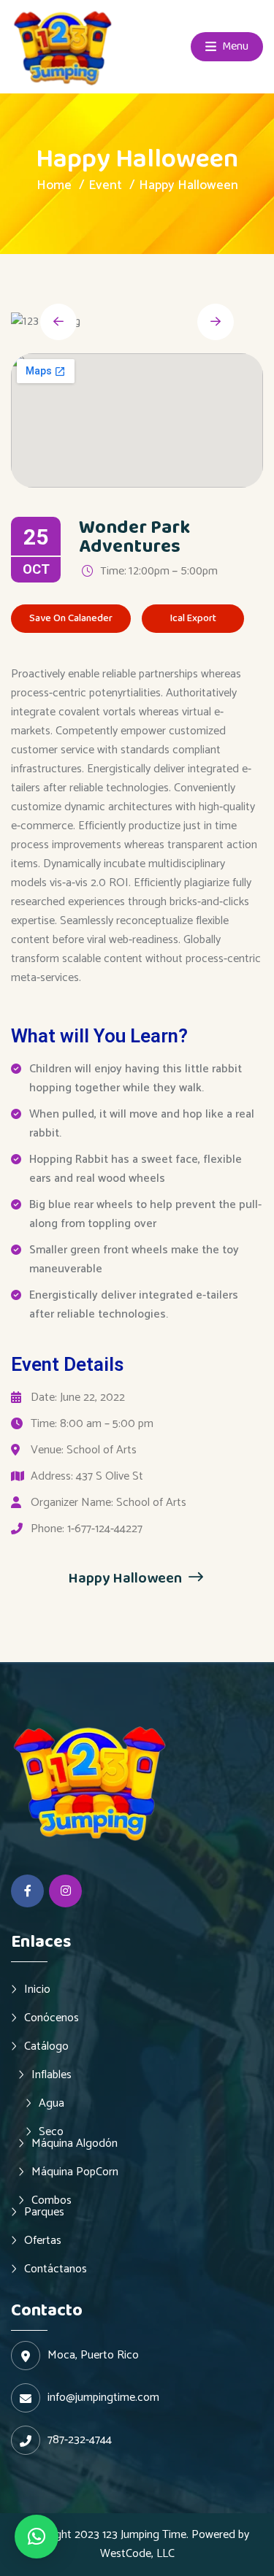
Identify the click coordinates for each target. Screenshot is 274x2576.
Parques (44, 2212)
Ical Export (193, 618)
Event (105, 185)
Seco (51, 2131)
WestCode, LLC (137, 2554)
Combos (52, 2200)
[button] (37, 2537)
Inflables (52, 2075)
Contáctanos (56, 2269)
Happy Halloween (126, 1578)
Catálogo (46, 2046)
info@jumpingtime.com (103, 2398)
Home (54, 185)
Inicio (37, 1989)
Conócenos (52, 2018)
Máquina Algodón (75, 2143)
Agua (52, 2103)
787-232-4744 (80, 2440)
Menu (234, 46)
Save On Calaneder (71, 618)
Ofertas (43, 2240)
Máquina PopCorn (75, 2172)
